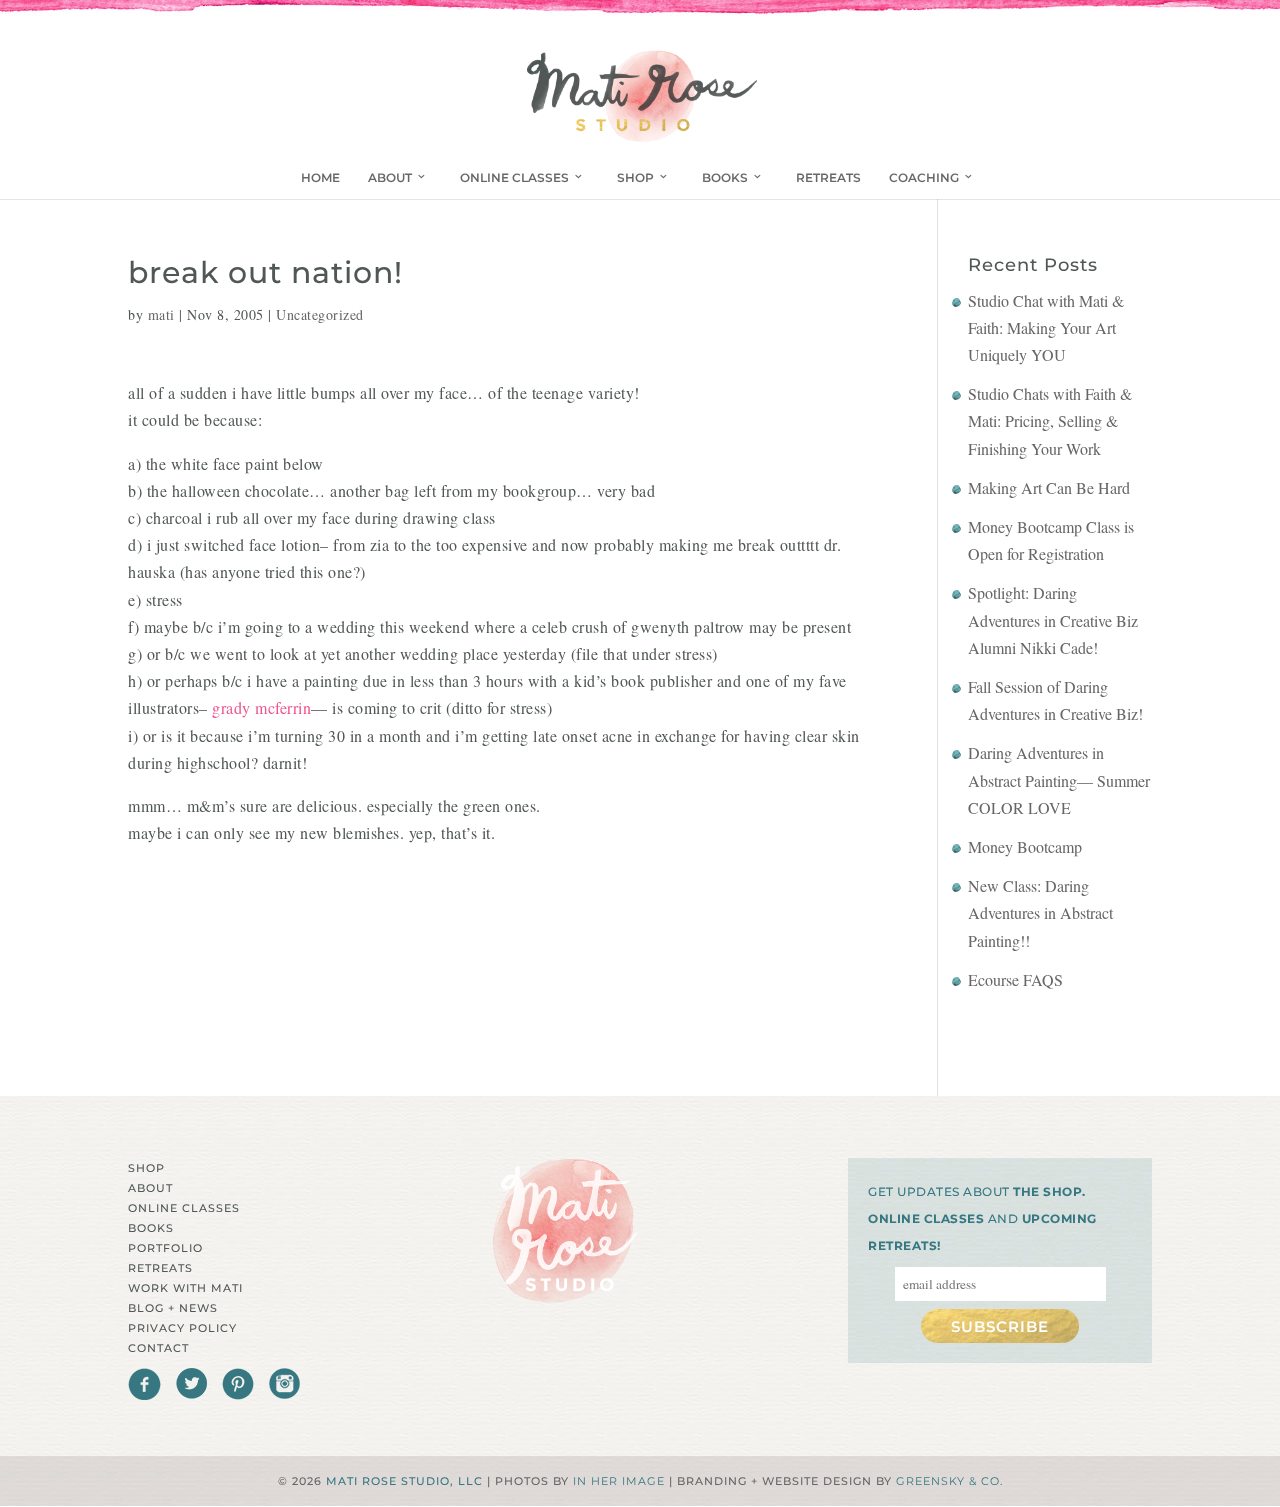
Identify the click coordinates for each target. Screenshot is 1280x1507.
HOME (320, 177)
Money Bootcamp (1025, 846)
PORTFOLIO (165, 1248)
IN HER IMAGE (619, 1481)
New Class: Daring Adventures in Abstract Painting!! (1040, 912)
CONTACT (158, 1348)
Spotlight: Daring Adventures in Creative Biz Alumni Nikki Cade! (1053, 619)
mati (161, 314)
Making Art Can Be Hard (1049, 487)
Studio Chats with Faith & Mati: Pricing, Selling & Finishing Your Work (1050, 420)
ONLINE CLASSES (514, 177)
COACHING (924, 177)
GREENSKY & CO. (949, 1481)
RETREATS (828, 177)
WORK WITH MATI (185, 1288)
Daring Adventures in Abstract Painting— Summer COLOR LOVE (1059, 779)
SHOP (635, 177)
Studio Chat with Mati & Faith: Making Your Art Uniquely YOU (1046, 327)
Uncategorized (320, 314)
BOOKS (725, 177)
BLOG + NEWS (173, 1308)
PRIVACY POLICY (182, 1328)
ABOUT (390, 177)
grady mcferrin (261, 707)
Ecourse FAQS (1015, 979)
